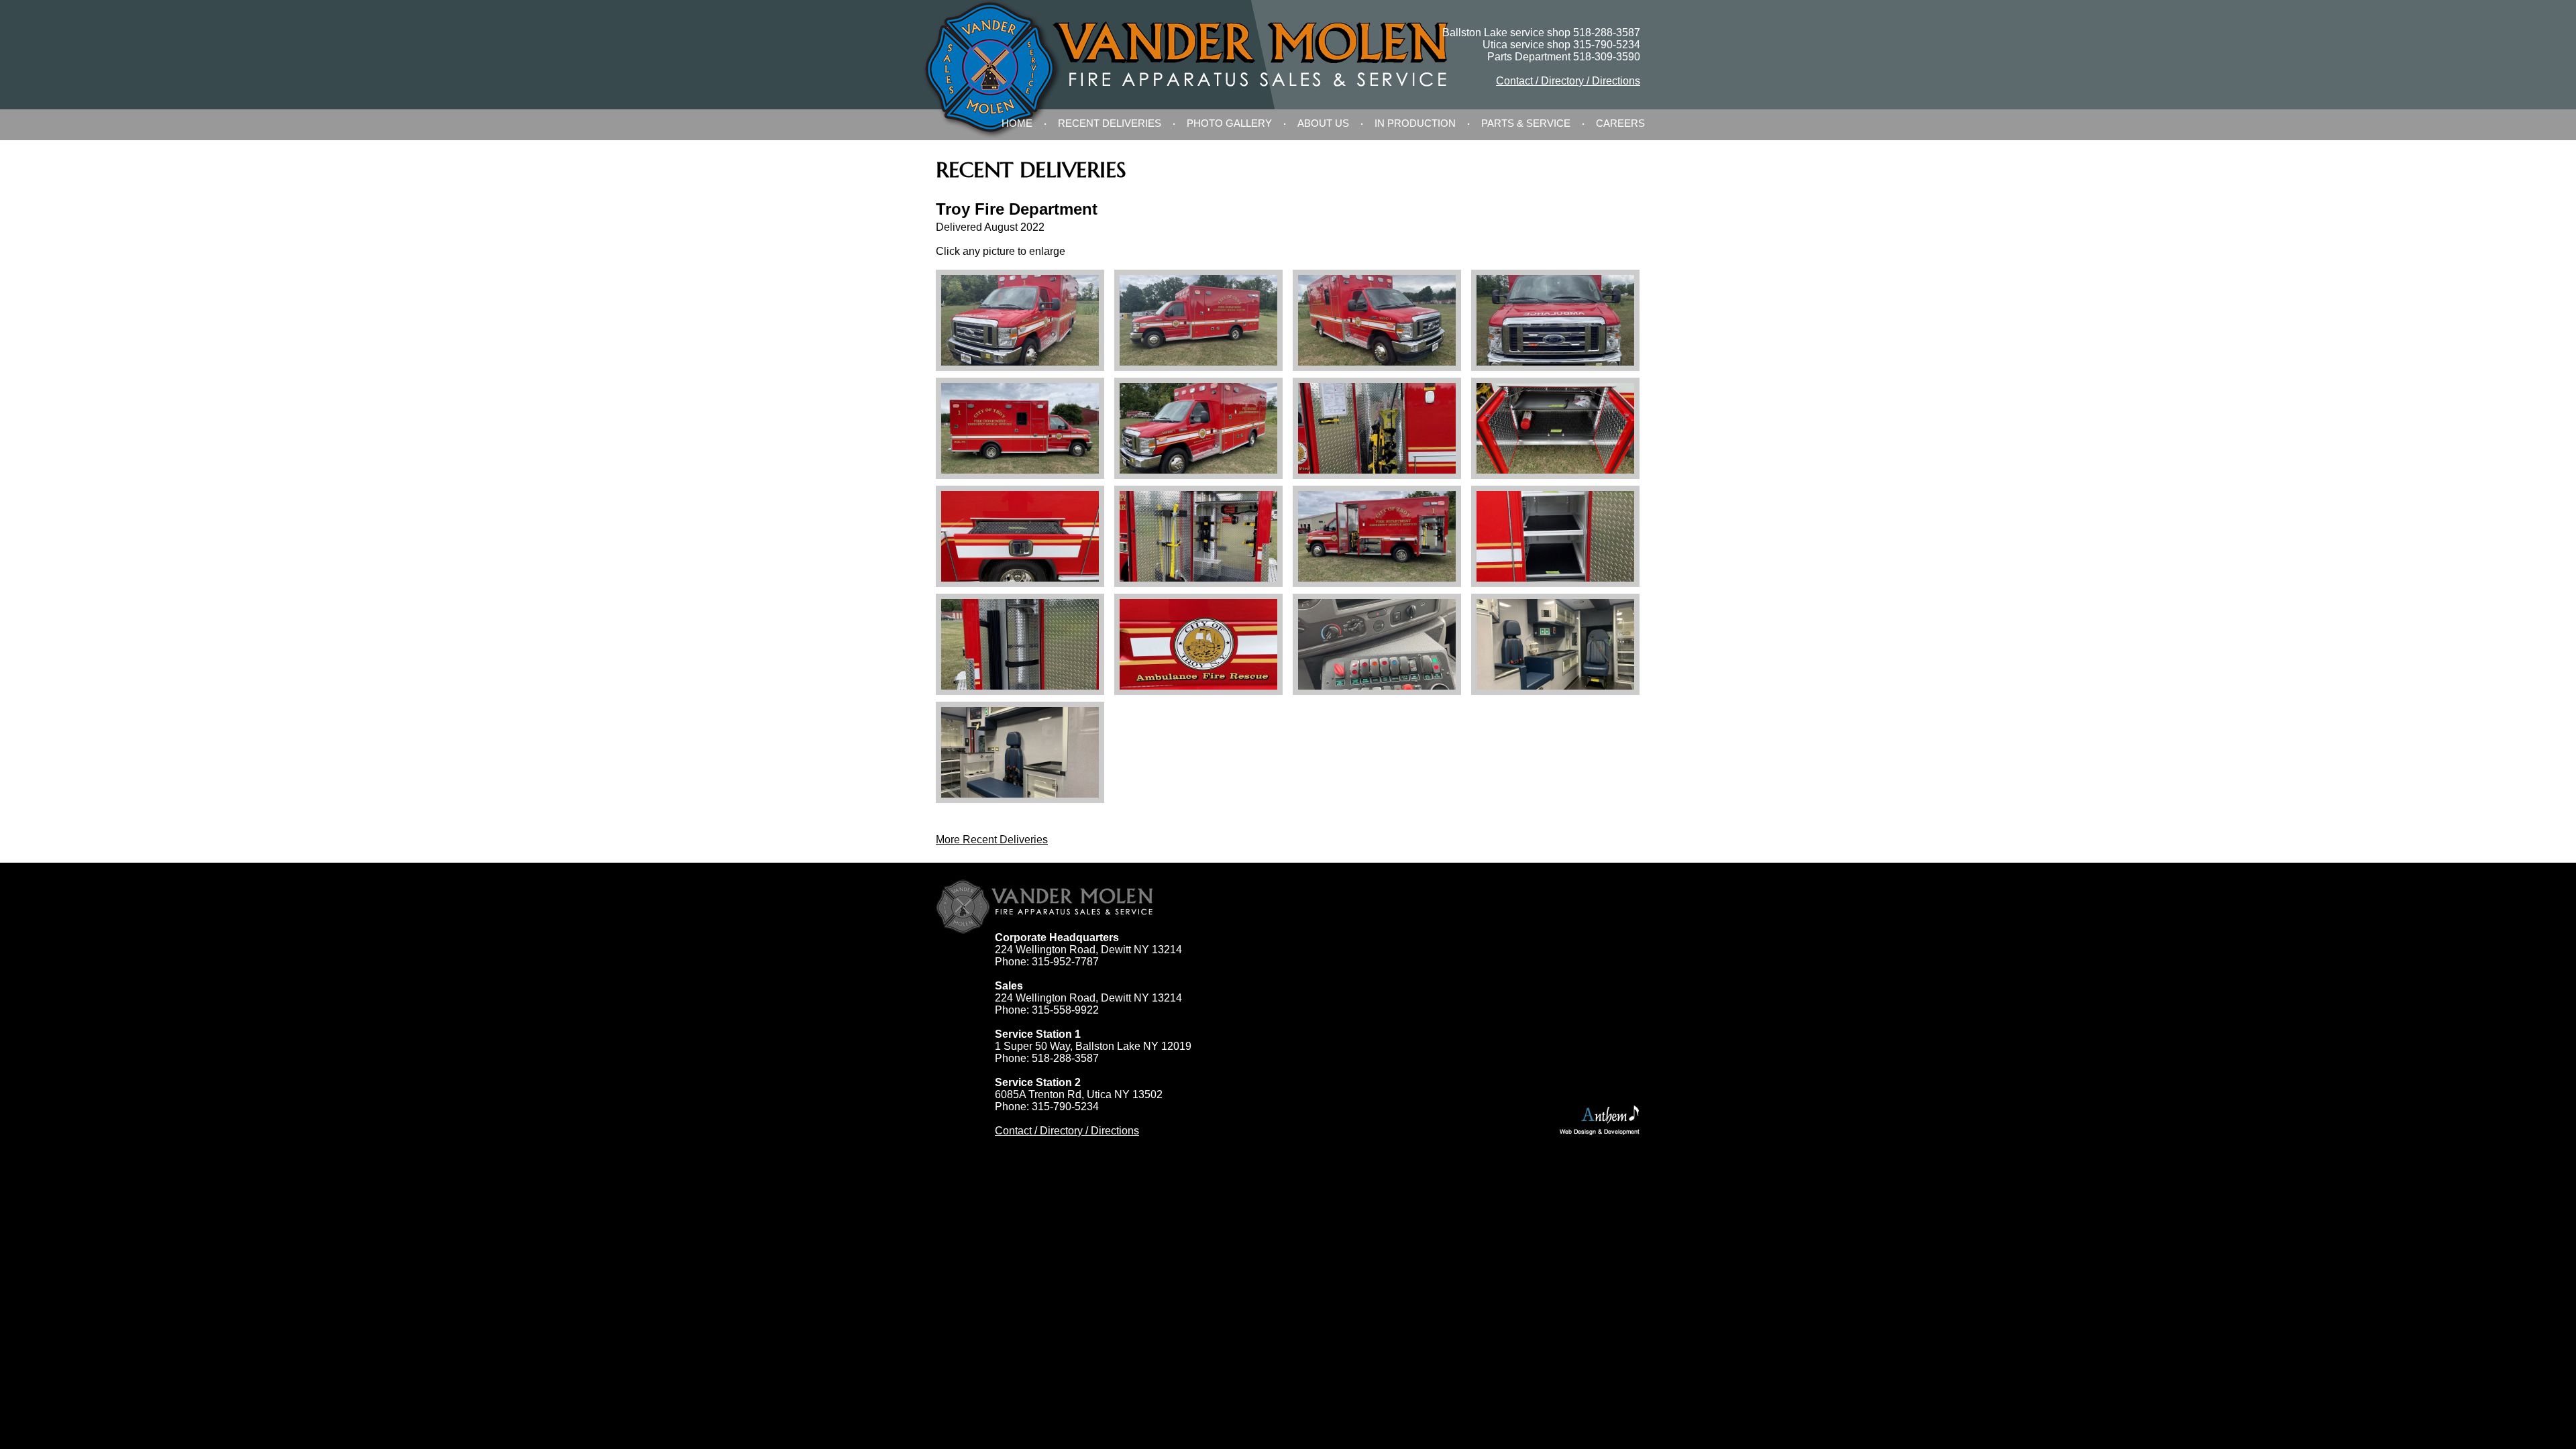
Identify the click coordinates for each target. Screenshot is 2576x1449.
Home (1017, 123)
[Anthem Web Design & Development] (1600, 1121)
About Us (1323, 123)
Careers (1620, 123)
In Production (1415, 123)
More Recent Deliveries (992, 840)
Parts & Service (1526, 123)
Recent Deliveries (1110, 123)
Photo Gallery (1229, 123)
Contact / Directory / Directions (1568, 81)
